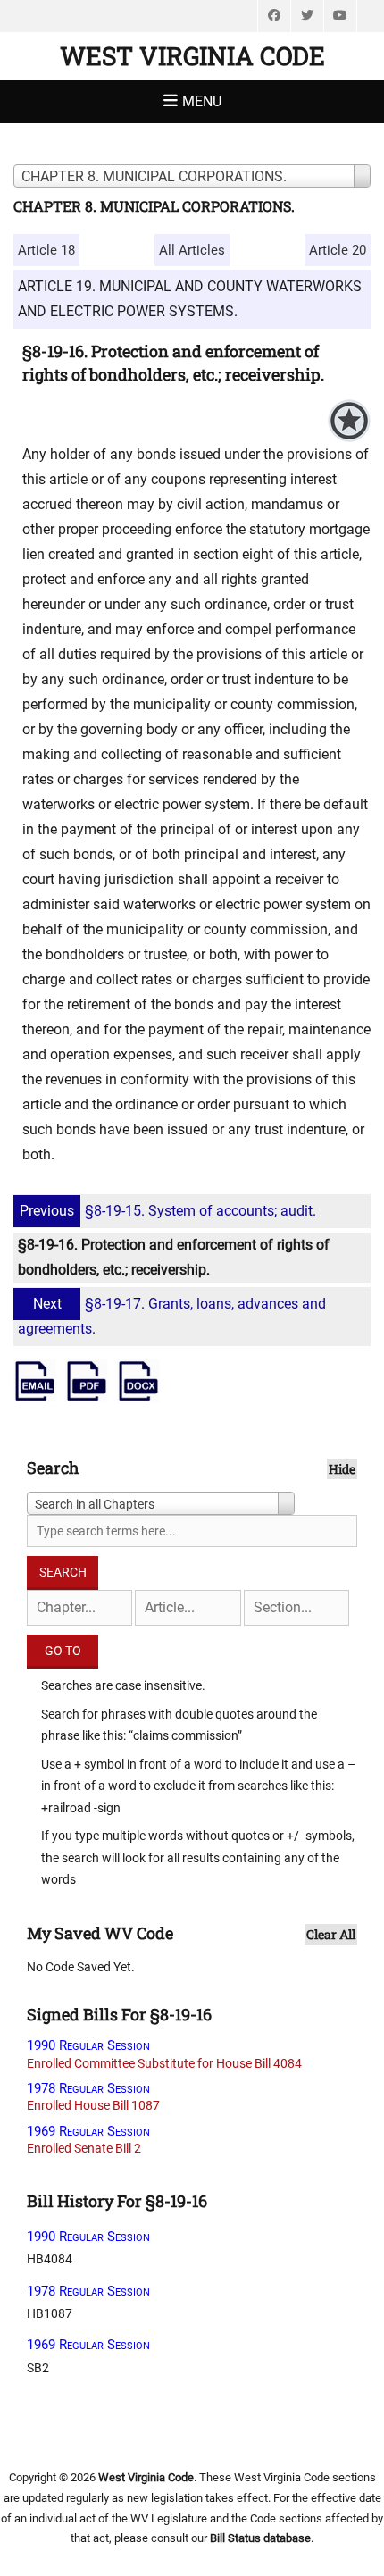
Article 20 (338, 250)
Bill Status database (260, 2538)
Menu (202, 101)
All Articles (192, 250)
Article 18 (46, 250)
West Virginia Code (192, 56)
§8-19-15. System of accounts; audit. (168, 1211)
